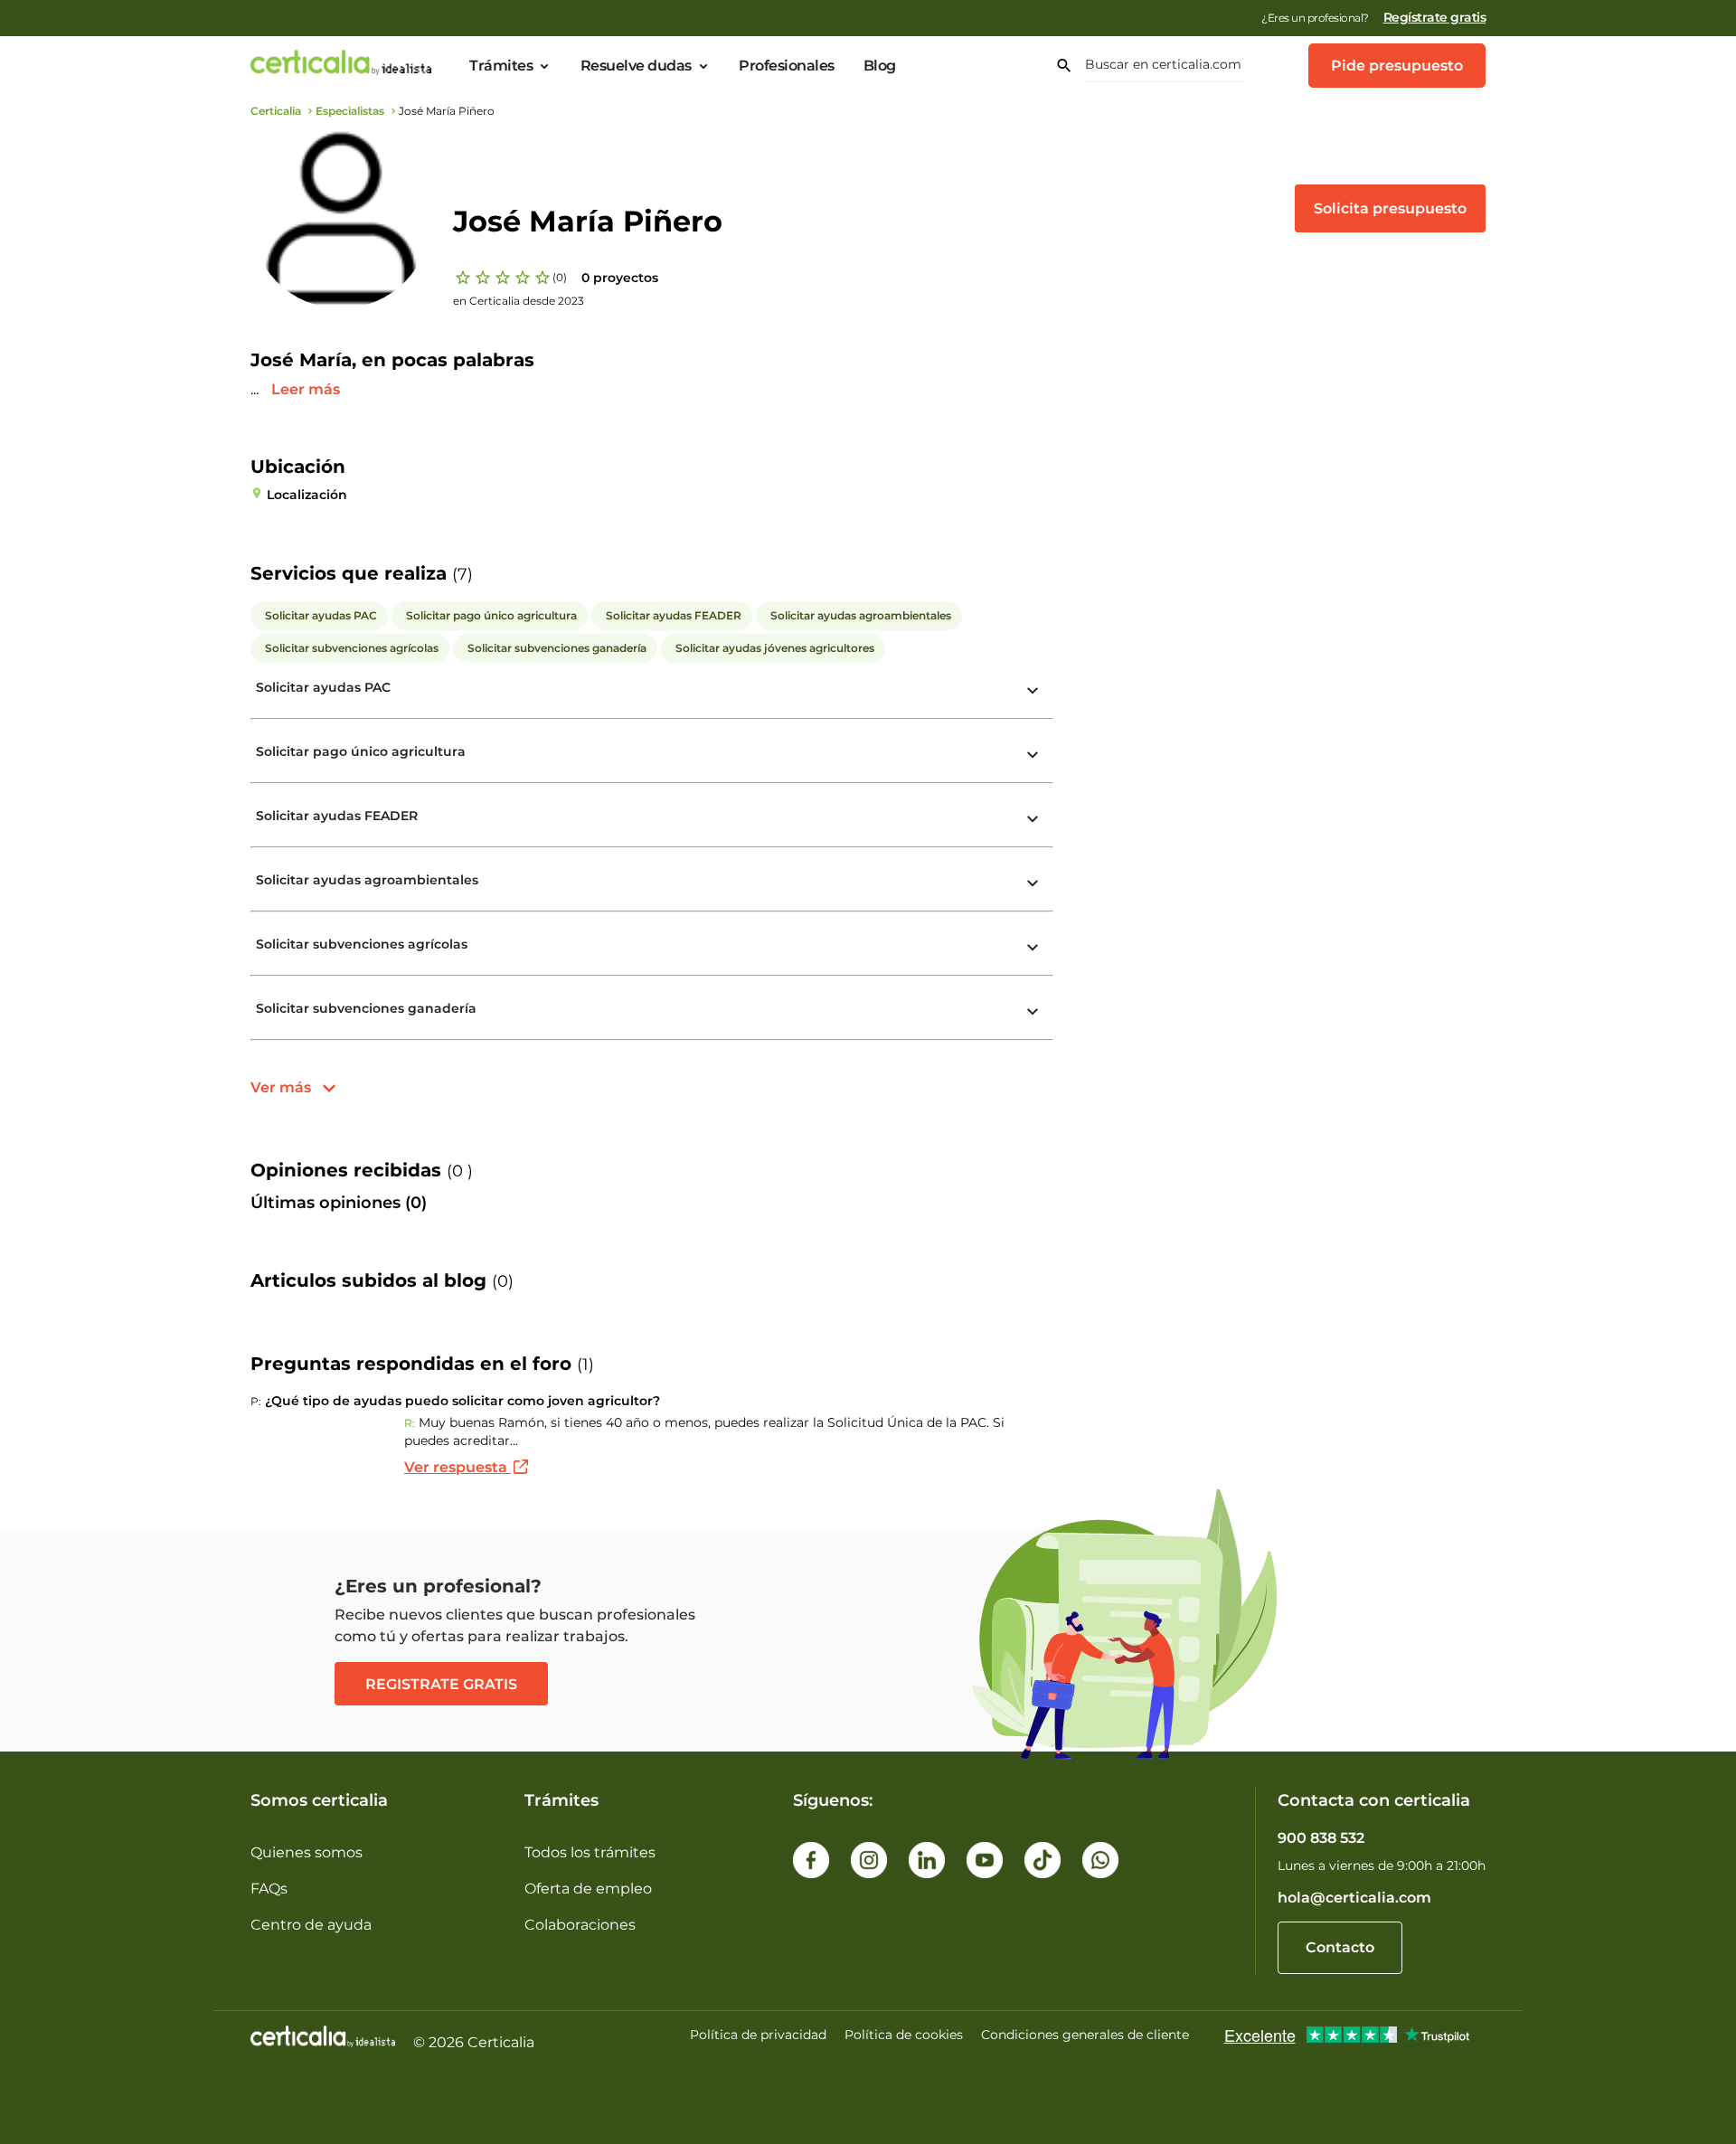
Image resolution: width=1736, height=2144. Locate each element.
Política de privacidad (758, 2035)
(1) (585, 1365)
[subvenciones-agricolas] (1033, 948)
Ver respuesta (458, 1467)
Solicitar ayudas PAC (323, 687)
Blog (880, 66)
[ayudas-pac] (1033, 691)
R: (410, 1423)
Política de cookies (904, 2035)
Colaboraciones (580, 1925)
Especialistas (350, 111)
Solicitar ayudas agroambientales (367, 880)
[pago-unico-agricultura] (1033, 755)
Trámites (501, 66)
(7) (462, 574)
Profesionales (787, 66)
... (256, 389)
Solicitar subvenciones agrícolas (362, 944)
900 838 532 (1321, 1838)
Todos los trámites (590, 1852)
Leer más (306, 389)
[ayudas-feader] (1033, 819)
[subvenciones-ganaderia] (1033, 1012)
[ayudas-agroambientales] (1033, 883)
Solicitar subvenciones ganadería (366, 1008)
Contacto (1340, 1947)
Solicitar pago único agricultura (361, 751)
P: (256, 1401)
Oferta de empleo (588, 1889)
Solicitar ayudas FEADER (337, 816)
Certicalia (276, 111)
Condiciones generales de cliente (1085, 2035)
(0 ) (460, 1171)
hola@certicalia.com (1354, 1898)
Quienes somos (307, 1852)
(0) (560, 277)
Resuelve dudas (636, 66)
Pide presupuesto (1397, 66)
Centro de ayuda (311, 1925)
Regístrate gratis (1435, 17)
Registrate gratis (441, 1684)
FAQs (269, 1889)
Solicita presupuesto (1390, 208)
